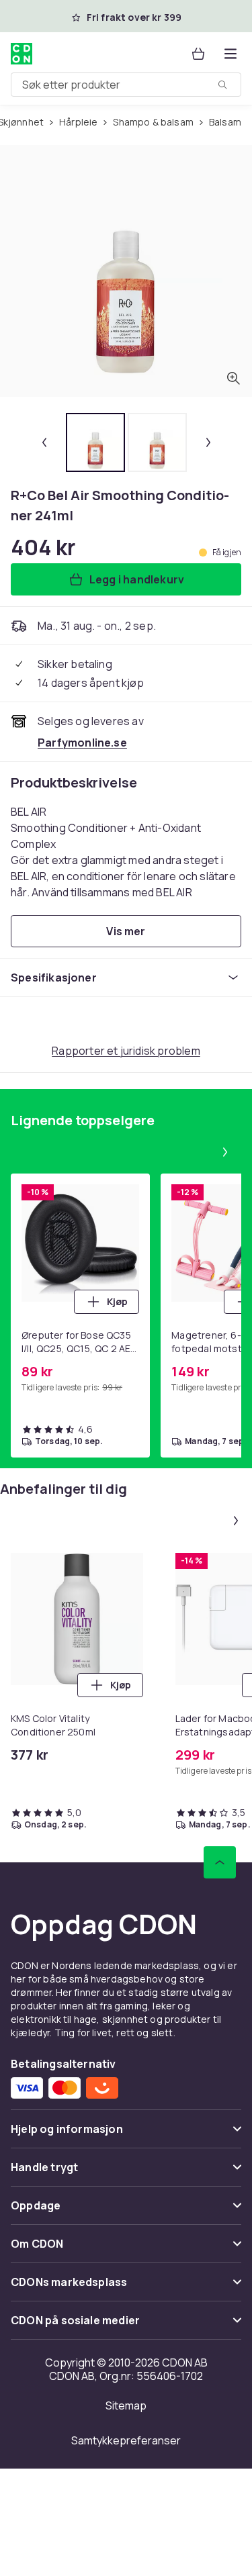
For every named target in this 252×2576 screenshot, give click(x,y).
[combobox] (126, 85)
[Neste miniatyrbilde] (208, 442)
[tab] (95, 442)
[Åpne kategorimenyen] (230, 54)
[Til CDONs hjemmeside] (22, 54)
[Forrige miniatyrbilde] (44, 442)
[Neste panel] (225, 1152)
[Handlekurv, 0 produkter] (198, 54)
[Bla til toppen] (220, 1862)
